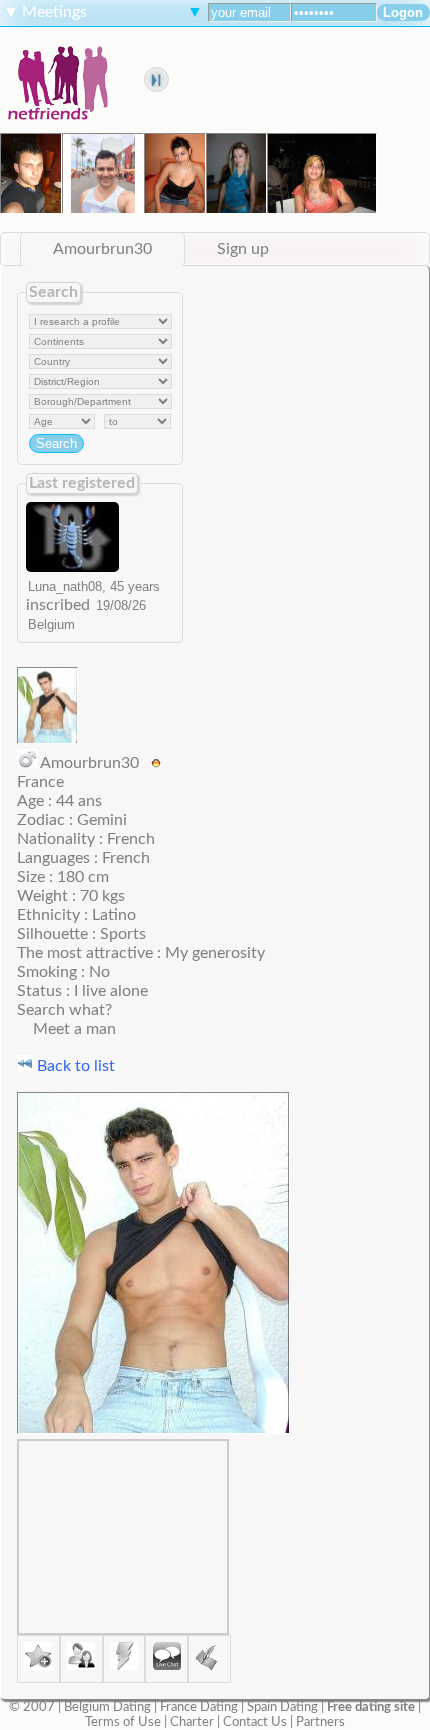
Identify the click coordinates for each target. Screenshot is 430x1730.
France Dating (199, 1707)
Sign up (243, 249)
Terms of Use (123, 1722)
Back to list (74, 1066)
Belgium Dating (107, 1707)
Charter (192, 1722)
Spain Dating (282, 1707)
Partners (320, 1722)
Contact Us (255, 1722)
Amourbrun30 (102, 249)
